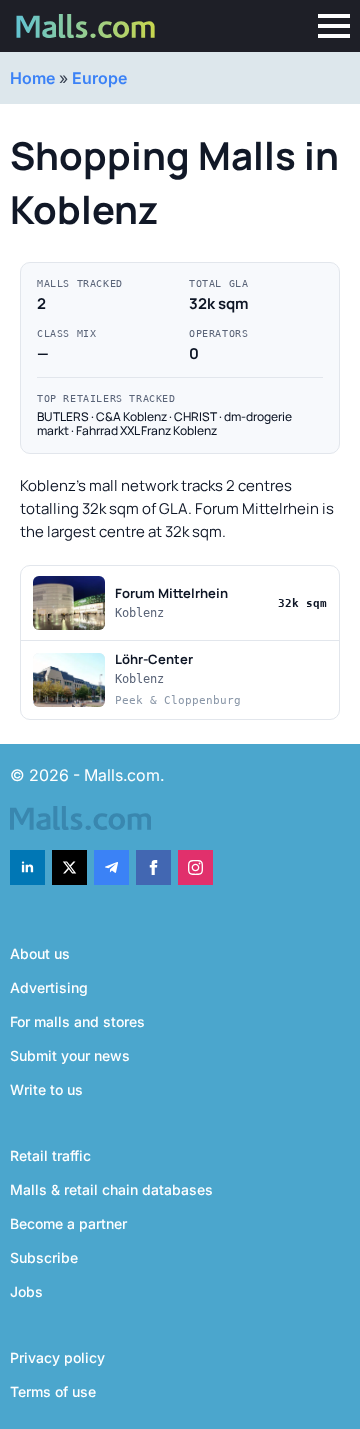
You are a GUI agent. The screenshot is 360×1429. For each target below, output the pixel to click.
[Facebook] (153, 867)
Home (32, 78)
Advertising (49, 987)
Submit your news (70, 1055)
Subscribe (44, 1257)
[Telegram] (111, 867)
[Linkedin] (27, 867)
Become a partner (68, 1223)
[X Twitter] (69, 867)
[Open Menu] (334, 26)
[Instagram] (195, 867)
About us (40, 953)
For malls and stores (77, 1021)
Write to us (46, 1089)
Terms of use (53, 1391)
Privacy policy (57, 1357)
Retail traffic (50, 1155)
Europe (99, 78)
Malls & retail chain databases (111, 1189)
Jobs (26, 1291)
